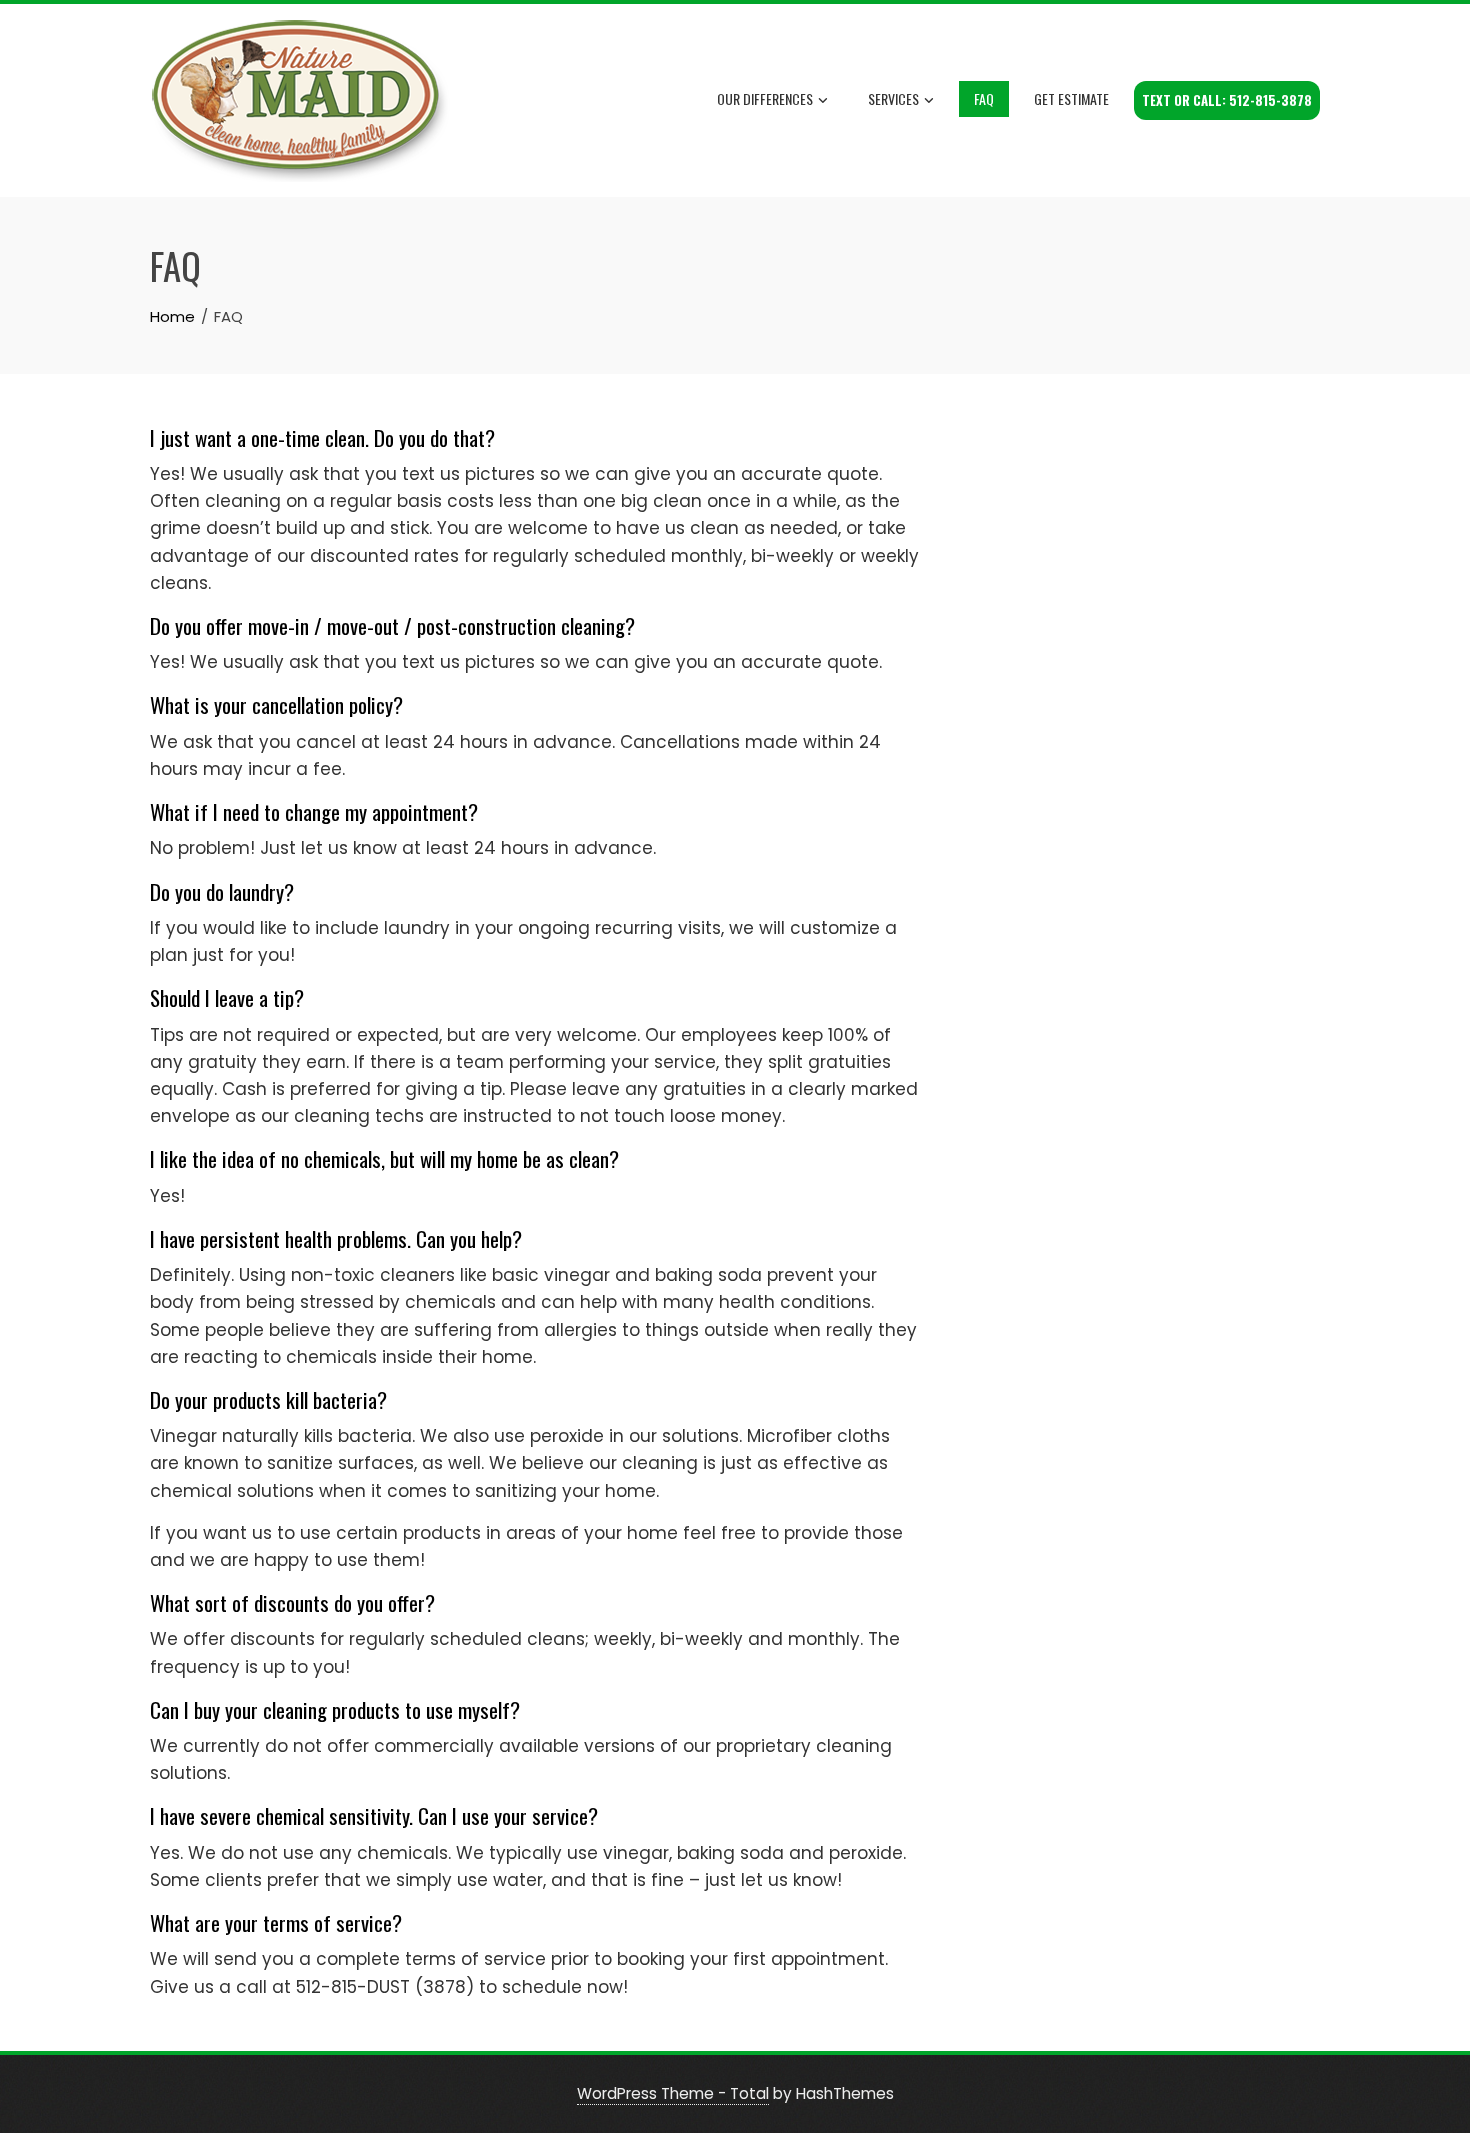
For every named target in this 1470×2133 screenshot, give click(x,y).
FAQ (984, 98)
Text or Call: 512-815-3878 (1227, 100)
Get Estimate (1071, 98)
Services (893, 98)
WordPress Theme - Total (673, 2093)
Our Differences (765, 98)
